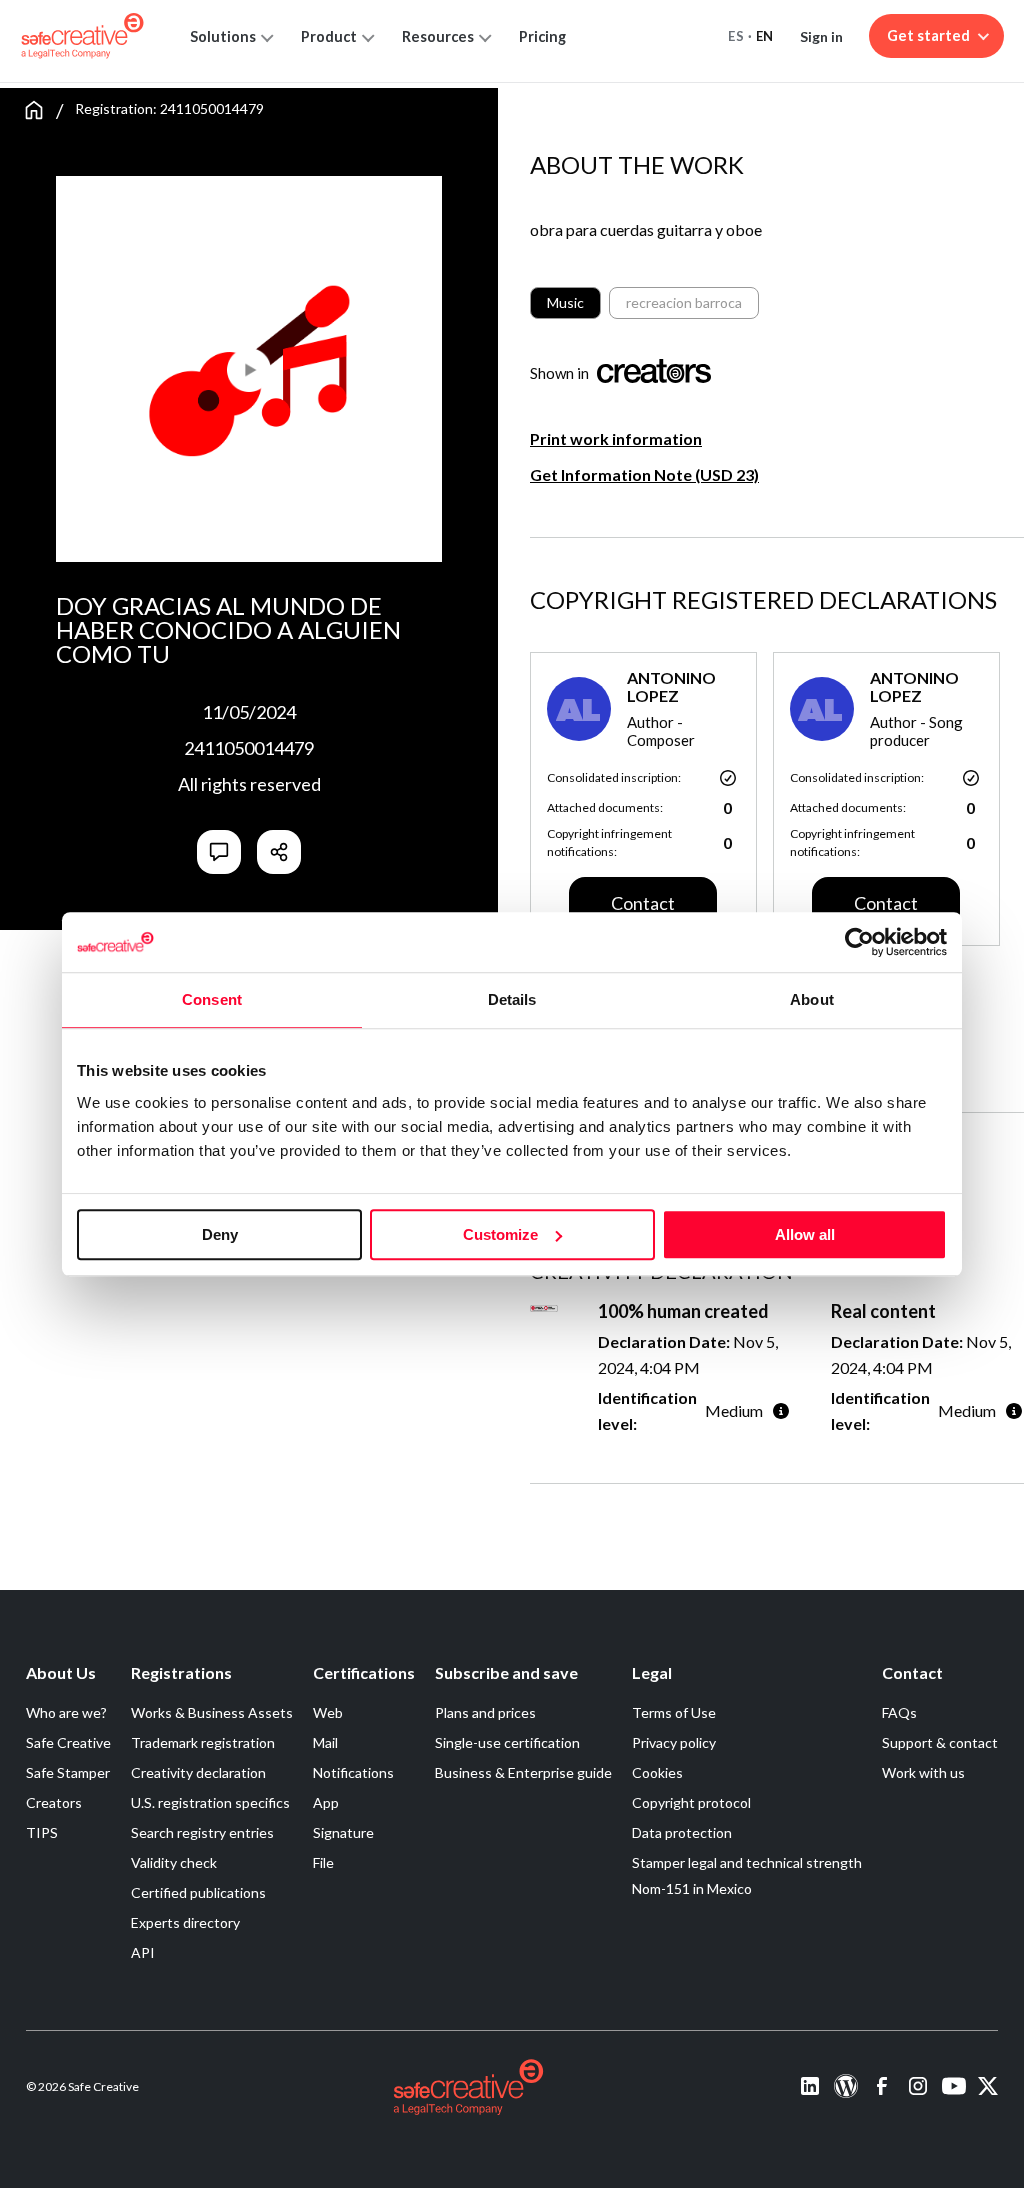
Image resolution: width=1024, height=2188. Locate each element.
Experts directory (185, 1922)
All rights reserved (249, 784)
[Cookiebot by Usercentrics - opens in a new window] (859, 942)
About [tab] (812, 999)
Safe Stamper (68, 1772)
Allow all (805, 1234)
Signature (343, 1832)
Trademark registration (203, 1742)
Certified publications (198, 1892)
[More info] (781, 1410)
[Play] (152, 361)
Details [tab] (512, 999)
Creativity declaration (198, 1772)
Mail (325, 1742)
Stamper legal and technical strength (747, 1862)
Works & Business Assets (212, 1712)
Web (328, 1712)
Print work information (616, 438)
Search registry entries (202, 1832)
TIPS (42, 1832)
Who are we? (66, 1712)
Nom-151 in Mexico (692, 1888)
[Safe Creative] (82, 36)
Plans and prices (485, 1712)
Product (329, 36)
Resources (438, 36)
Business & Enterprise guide (523, 1772)
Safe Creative (68, 1742)
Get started (928, 35)
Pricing (542, 36)
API (143, 1952)
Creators (54, 1802)
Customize (500, 1234)
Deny (220, 1234)
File (323, 1862)
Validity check (174, 1862)
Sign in (821, 36)
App (326, 1802)
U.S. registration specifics (210, 1802)
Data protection (682, 1832)
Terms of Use (674, 1712)
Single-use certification (507, 1742)
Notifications (353, 1772)
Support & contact (940, 1742)
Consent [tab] (212, 999)
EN (765, 36)
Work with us (923, 1772)
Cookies (657, 1772)
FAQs (899, 1712)
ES (736, 36)
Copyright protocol (691, 1802)
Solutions (223, 36)
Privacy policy (674, 1742)
